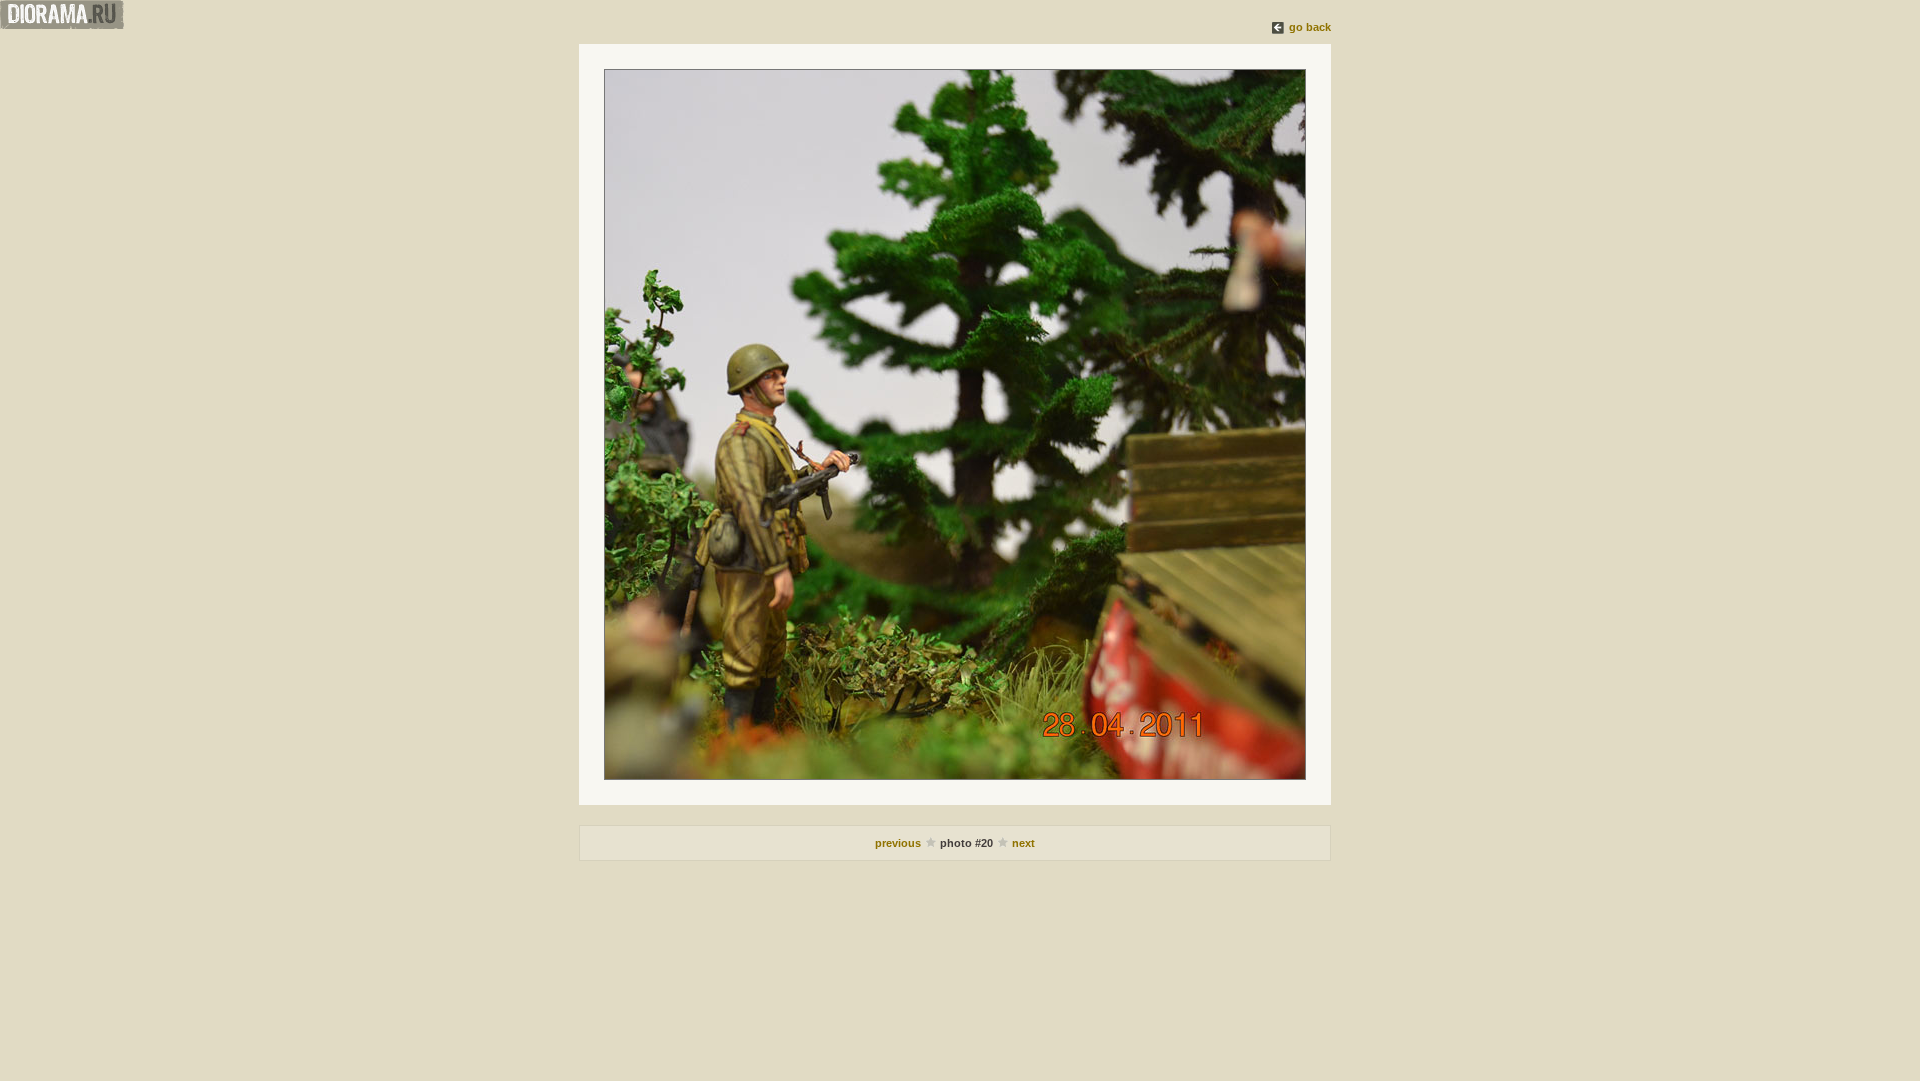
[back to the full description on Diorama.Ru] (1279, 27)
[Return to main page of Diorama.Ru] (62, 25)
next (1023, 843)
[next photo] (955, 424)
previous (899, 843)
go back (1310, 27)
